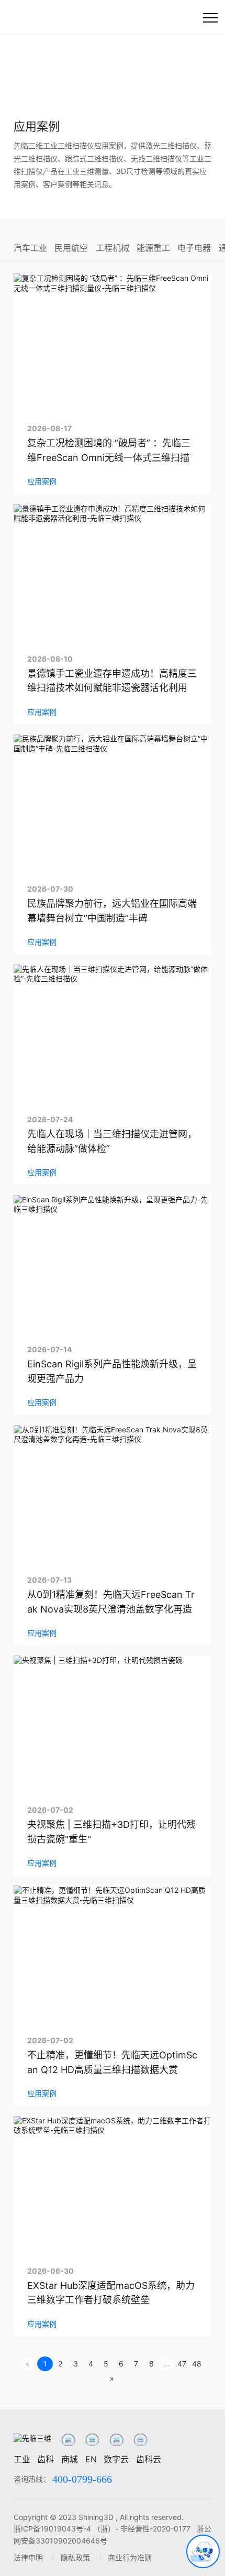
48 (197, 2364)
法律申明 (28, 2557)
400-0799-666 (82, 2479)
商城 (70, 2459)
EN (91, 2459)
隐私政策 (75, 2557)
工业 (22, 2459)
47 (182, 2364)
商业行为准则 (130, 2557)
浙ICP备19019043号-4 (52, 2529)
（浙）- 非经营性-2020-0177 (143, 2529)
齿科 (46, 2459)
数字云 (116, 2459)
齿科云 (149, 2459)
